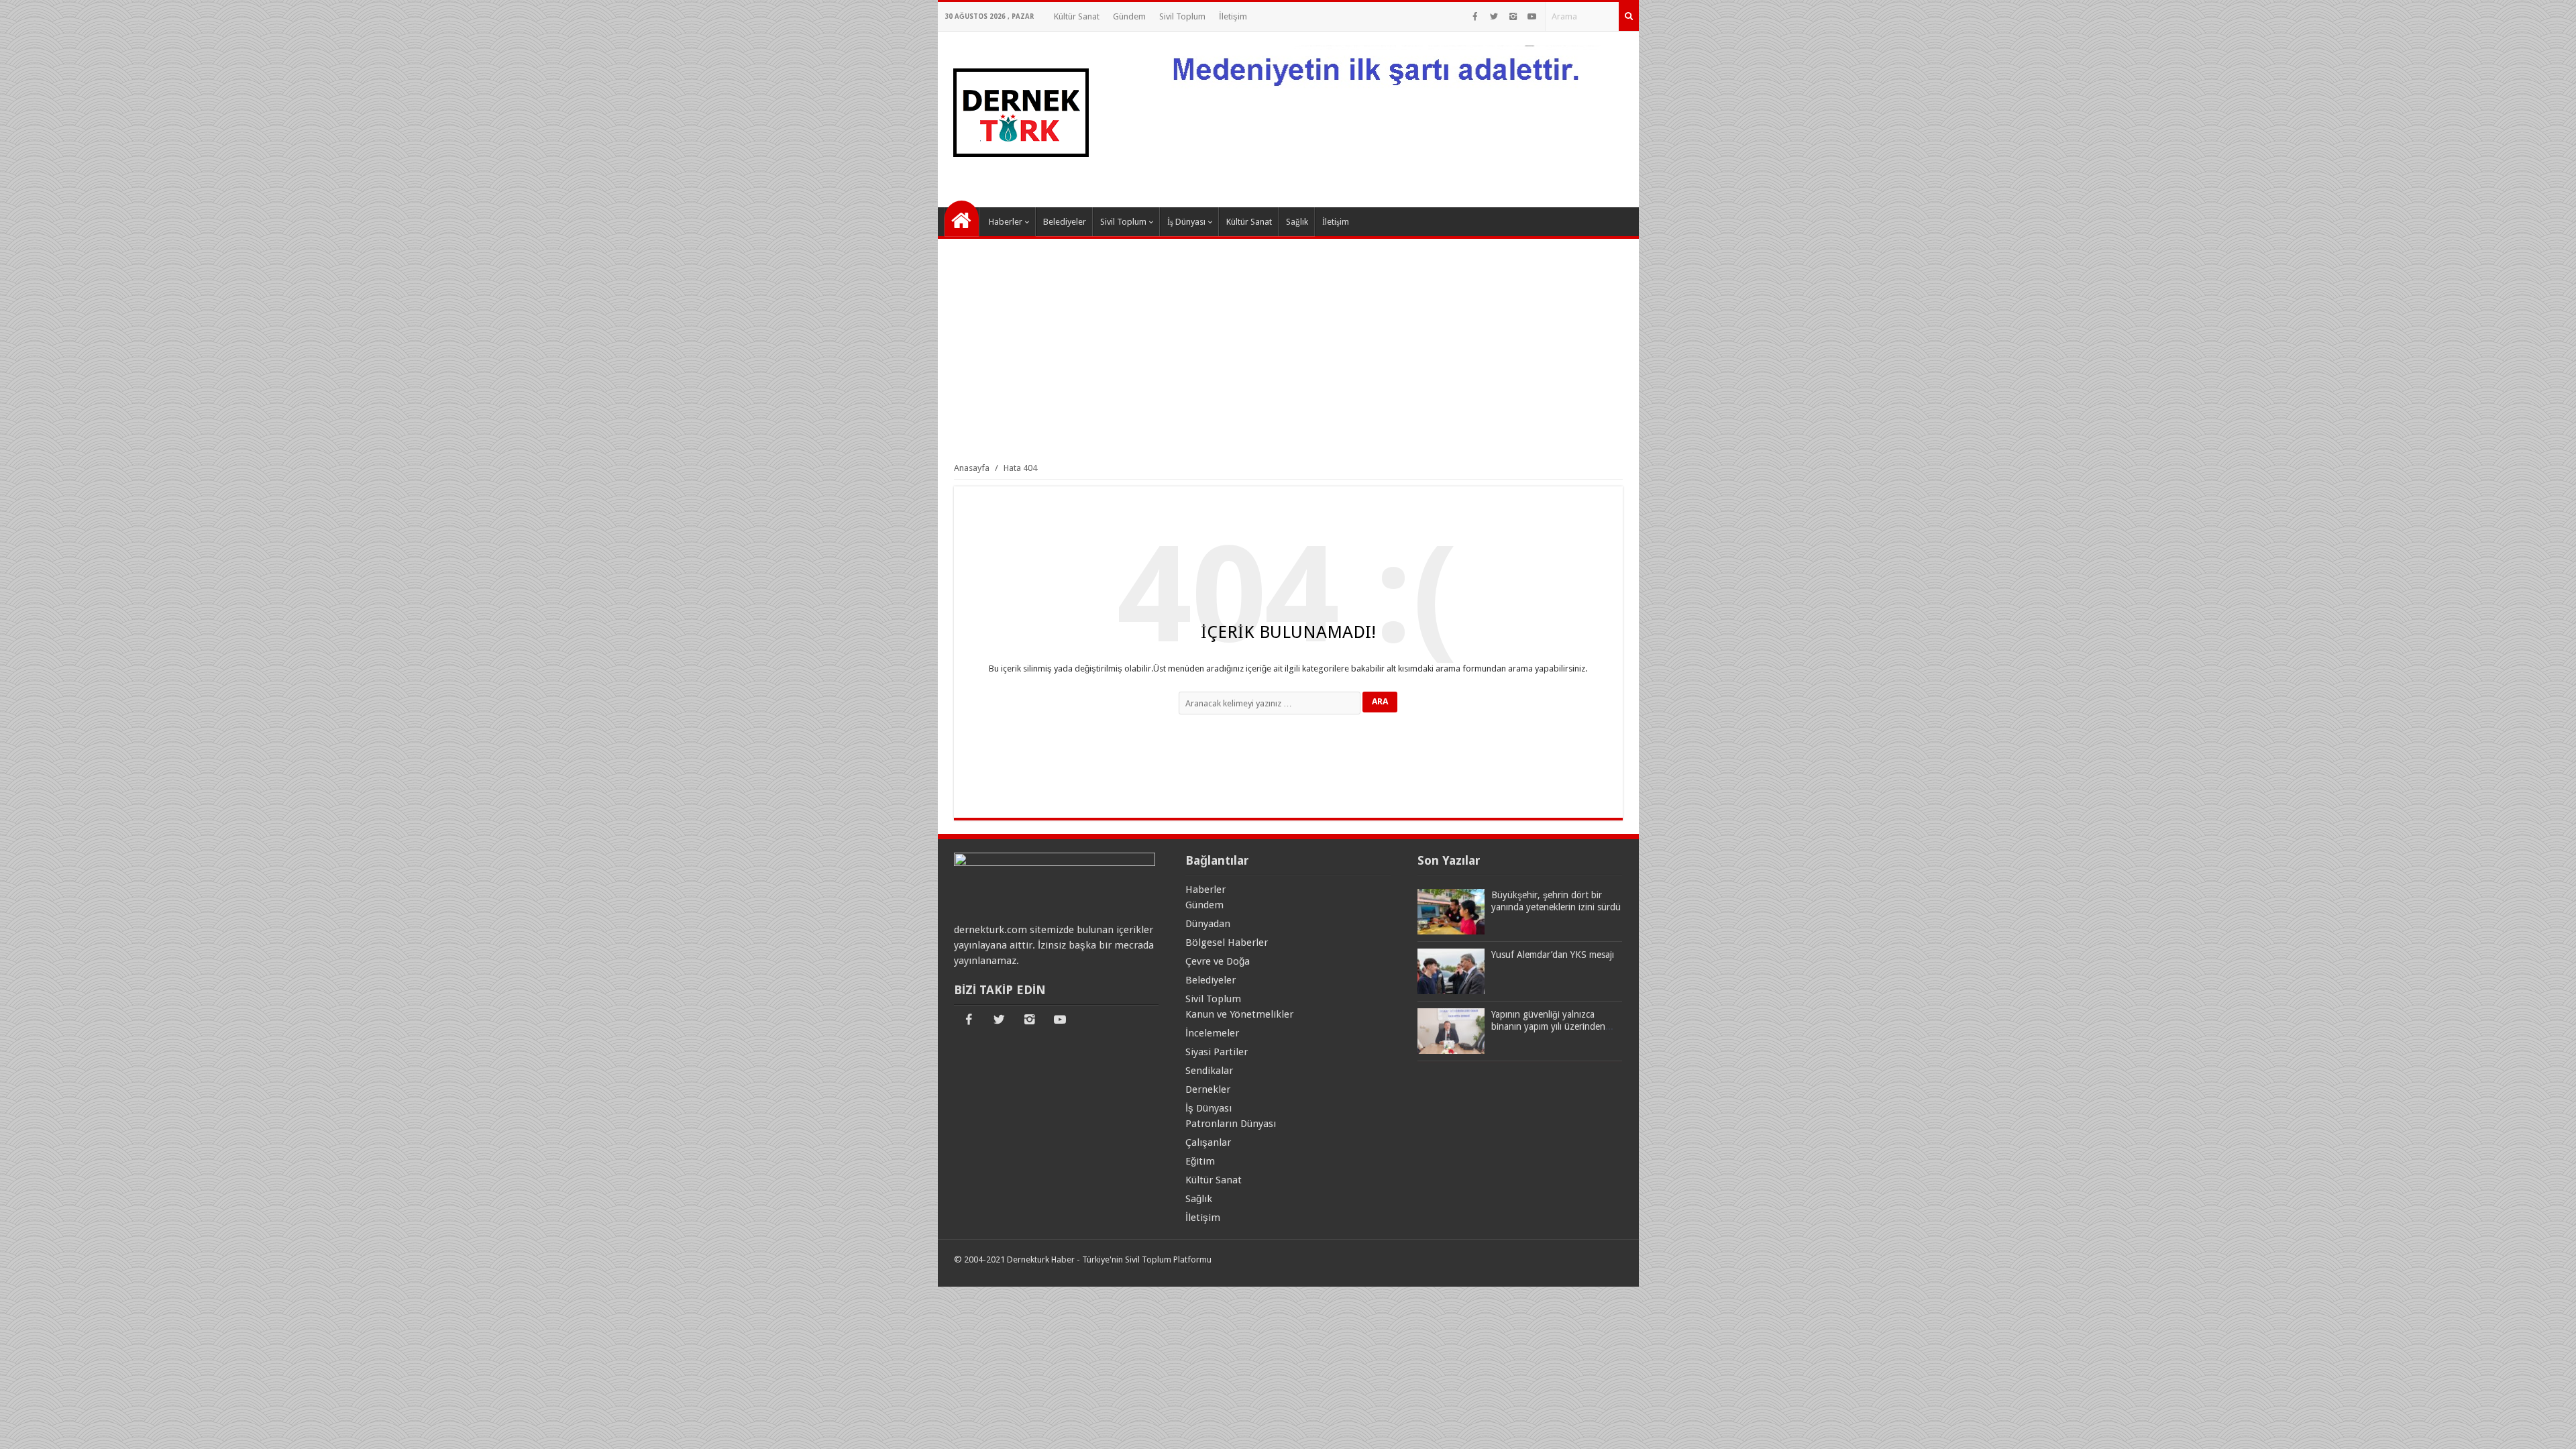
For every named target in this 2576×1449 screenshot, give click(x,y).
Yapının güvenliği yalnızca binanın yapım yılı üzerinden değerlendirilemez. (1548, 1026)
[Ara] (1629, 16)
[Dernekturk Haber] (1020, 186)
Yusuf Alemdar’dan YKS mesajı (1553, 955)
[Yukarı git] (2549, 1426)
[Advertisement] (1288, 350)
